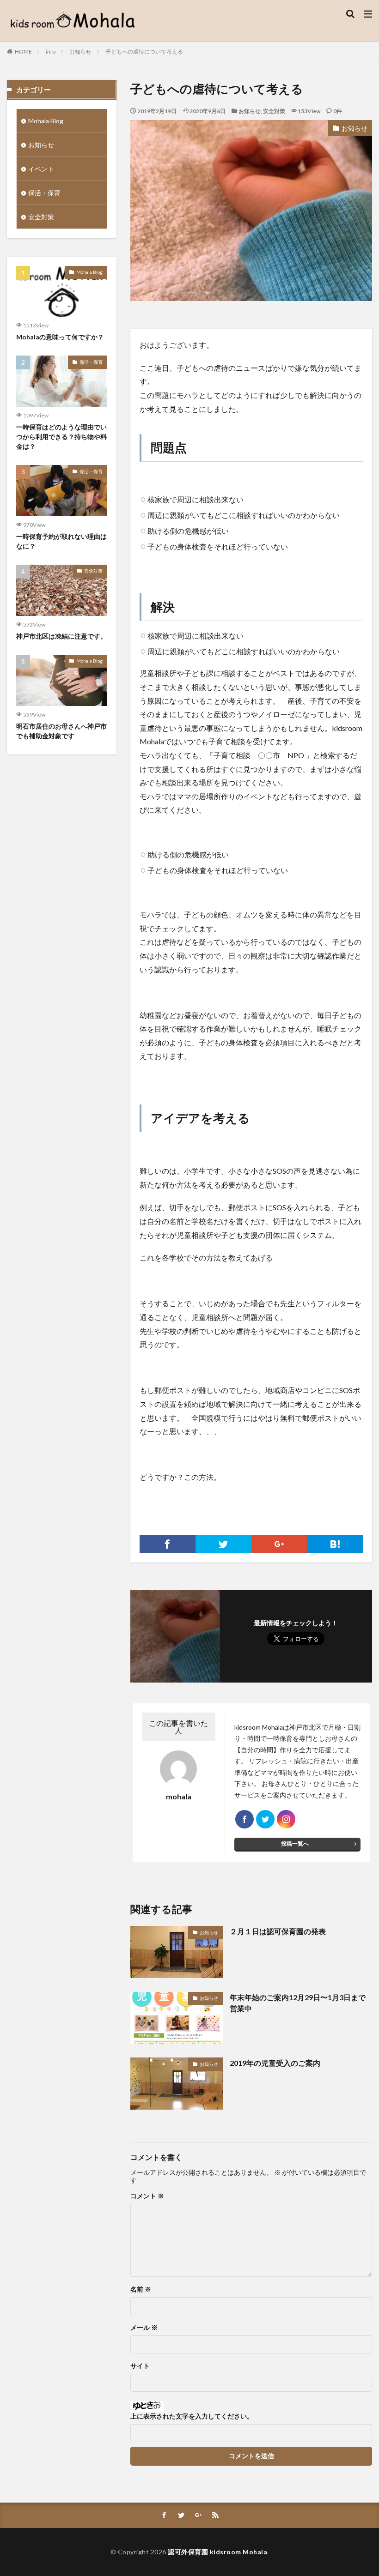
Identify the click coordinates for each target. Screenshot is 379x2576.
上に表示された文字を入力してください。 (192, 2416)
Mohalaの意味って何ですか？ (60, 337)
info (51, 51)
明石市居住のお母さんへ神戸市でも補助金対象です (61, 731)
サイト (140, 2366)
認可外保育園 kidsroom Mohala (217, 2552)
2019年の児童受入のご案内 (275, 2063)
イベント (41, 169)
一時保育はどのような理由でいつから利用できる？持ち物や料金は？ (61, 437)
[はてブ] (335, 1544)
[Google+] (279, 1544)
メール (144, 2328)
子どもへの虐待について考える (144, 51)
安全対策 (274, 111)
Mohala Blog (46, 121)
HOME (23, 51)
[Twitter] (223, 1544)
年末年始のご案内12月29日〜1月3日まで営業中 (298, 2003)
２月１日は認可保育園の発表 (278, 1931)
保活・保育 (44, 193)
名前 (141, 2289)
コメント (147, 2196)
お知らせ (80, 51)
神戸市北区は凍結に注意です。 (61, 636)
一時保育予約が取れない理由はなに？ (61, 541)
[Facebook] (168, 1544)
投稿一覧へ (295, 1843)
